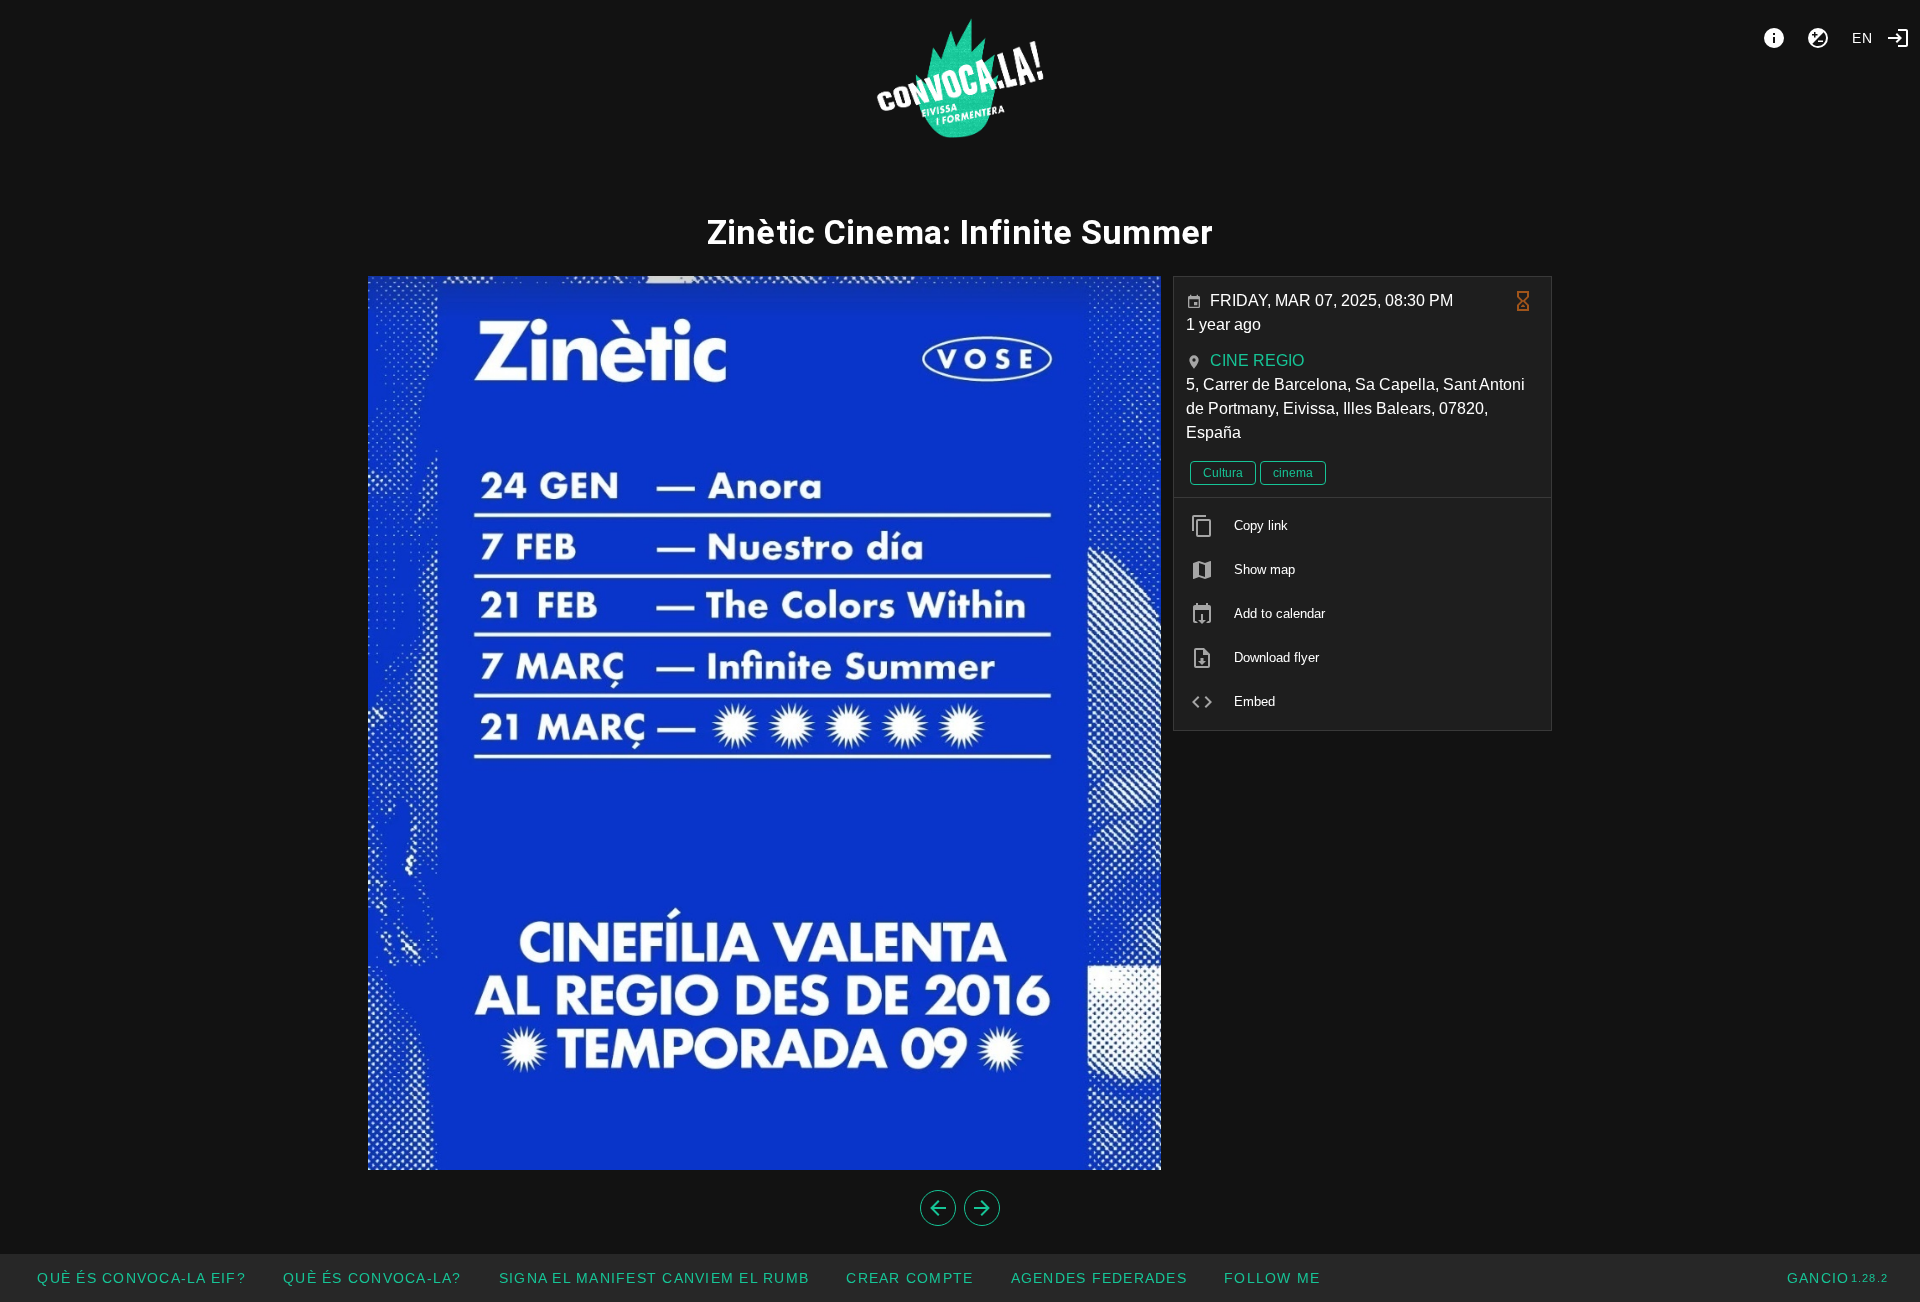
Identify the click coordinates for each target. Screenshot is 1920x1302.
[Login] (1898, 38)
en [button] (1863, 38)
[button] (1098, 1278)
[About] (1774, 38)
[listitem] (1362, 526)
